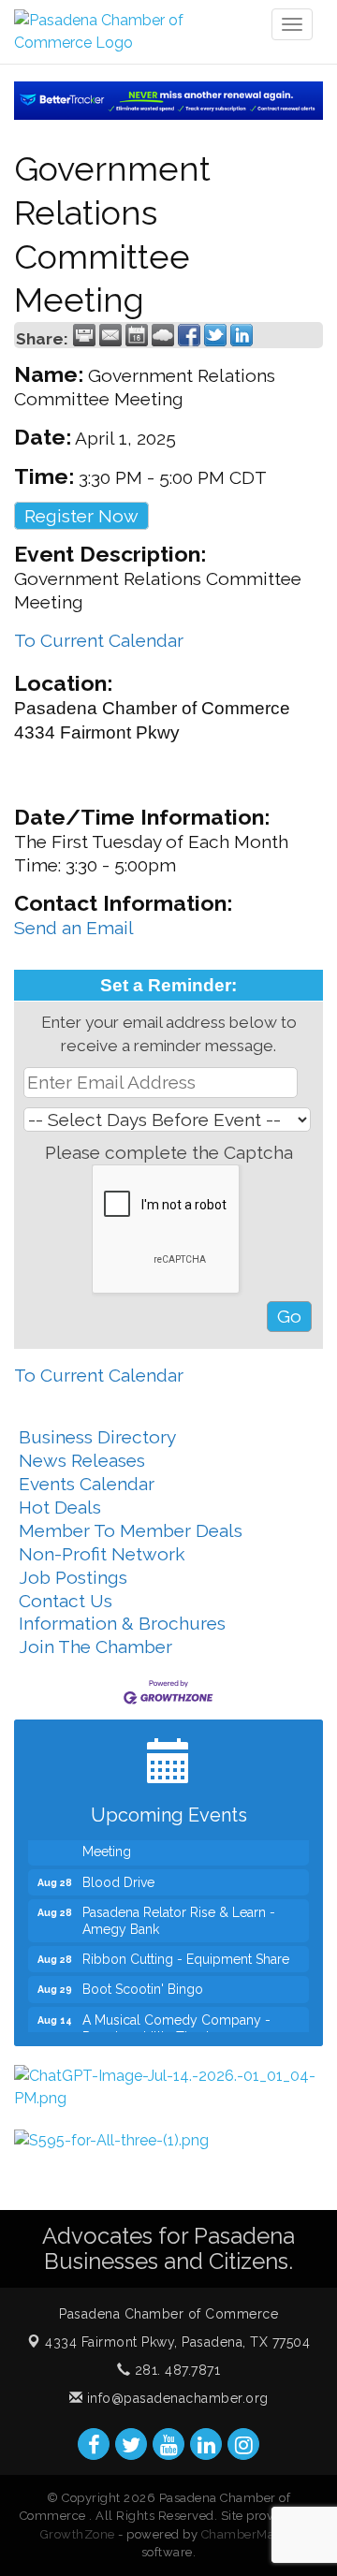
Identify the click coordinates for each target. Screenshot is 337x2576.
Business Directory (97, 1437)
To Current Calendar (99, 640)
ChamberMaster (249, 2534)
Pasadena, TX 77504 (177, 2342)
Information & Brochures (122, 1623)
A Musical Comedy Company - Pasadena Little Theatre (176, 2021)
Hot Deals (60, 1507)
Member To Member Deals (131, 1530)
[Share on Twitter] (215, 335)
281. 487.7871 (175, 2370)
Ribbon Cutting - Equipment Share (186, 1952)
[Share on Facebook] (189, 335)
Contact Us (66, 1601)
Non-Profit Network (102, 1554)
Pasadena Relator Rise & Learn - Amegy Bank (179, 1913)
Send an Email (74, 928)
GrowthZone (78, 2534)
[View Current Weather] (163, 335)
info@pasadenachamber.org (176, 2398)
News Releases (82, 1460)
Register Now (81, 516)
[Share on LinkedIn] (242, 335)
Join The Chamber (95, 1647)
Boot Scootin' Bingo (143, 1982)
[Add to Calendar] (137, 335)
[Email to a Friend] (110, 335)
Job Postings (73, 1577)
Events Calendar (87, 1484)
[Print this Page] (84, 335)
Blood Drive (118, 1875)
